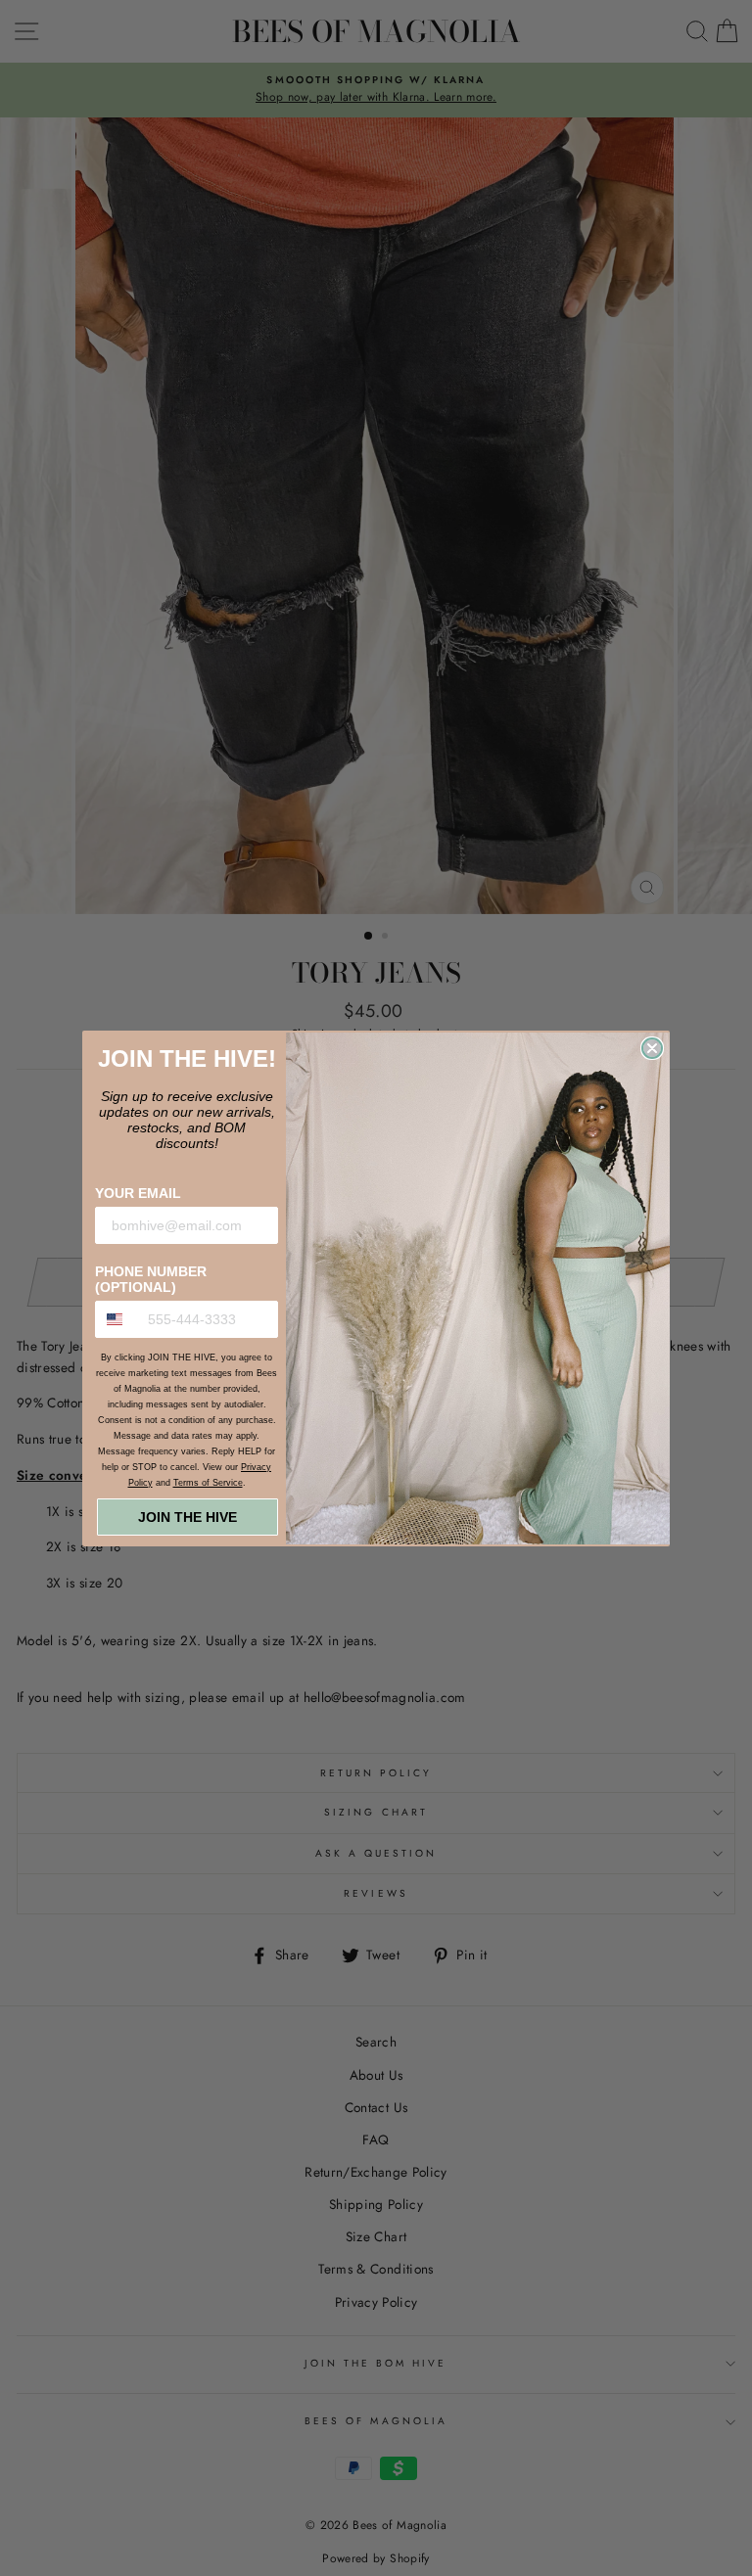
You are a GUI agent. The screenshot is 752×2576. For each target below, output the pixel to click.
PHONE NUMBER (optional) (151, 1279)
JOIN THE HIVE (188, 1517)
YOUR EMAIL (138, 1193)
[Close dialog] (652, 1048)
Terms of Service (208, 1483)
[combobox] (117, 1319)
